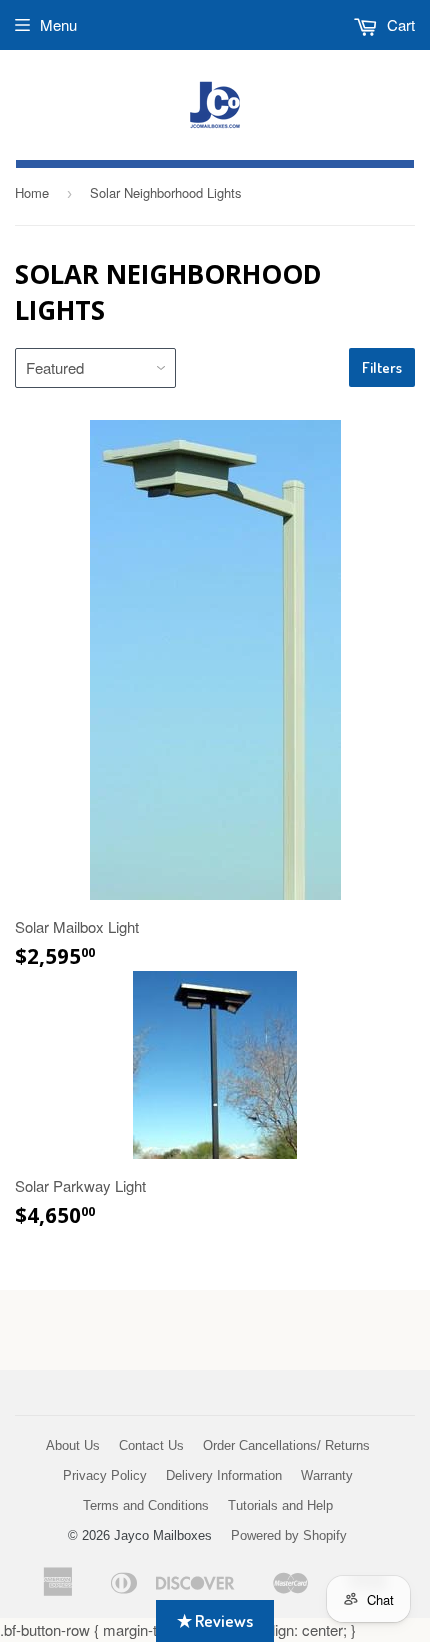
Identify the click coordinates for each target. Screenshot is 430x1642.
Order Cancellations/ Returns (286, 1445)
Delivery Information (224, 1475)
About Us (73, 1445)
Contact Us (151, 1445)
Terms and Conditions (146, 1505)
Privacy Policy (105, 1475)
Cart (399, 24)
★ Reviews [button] (215, 1620)
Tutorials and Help (280, 1505)
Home (32, 192)
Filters (382, 367)
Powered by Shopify (289, 1535)
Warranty (327, 1475)
